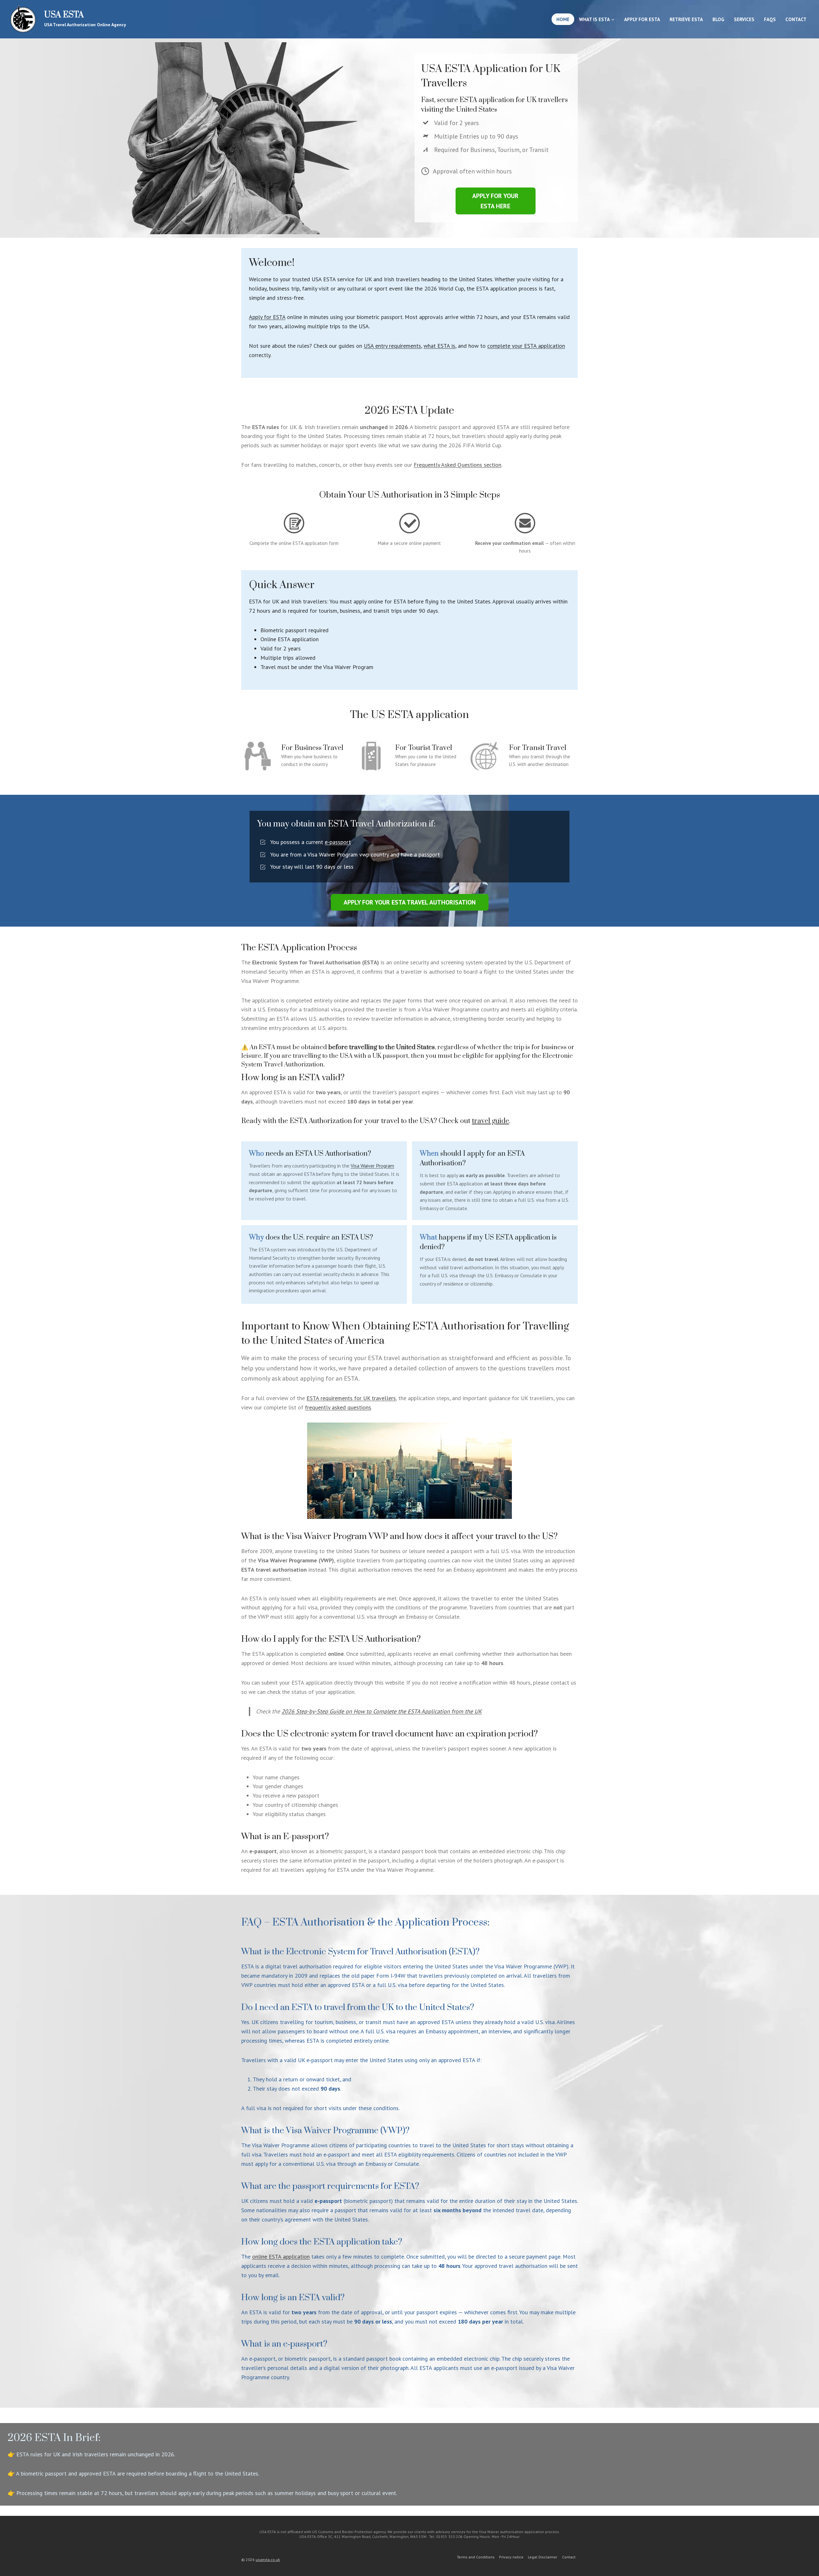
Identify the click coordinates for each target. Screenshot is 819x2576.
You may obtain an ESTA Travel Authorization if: (346, 824)
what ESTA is (439, 346)
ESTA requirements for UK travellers (351, 1398)
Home (563, 19)
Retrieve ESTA (686, 19)
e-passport (338, 842)
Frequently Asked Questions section (457, 465)
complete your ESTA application (526, 346)
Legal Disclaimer (543, 2557)
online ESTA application (281, 2257)
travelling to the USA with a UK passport (350, 1056)
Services (744, 19)
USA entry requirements (392, 346)
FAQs (770, 19)
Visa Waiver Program (372, 1166)
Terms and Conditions (476, 2557)
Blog (718, 19)
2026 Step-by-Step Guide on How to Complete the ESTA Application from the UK (382, 1711)
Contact (796, 19)
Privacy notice (511, 2557)
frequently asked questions (338, 1407)
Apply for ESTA (267, 317)
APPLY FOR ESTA (642, 19)
